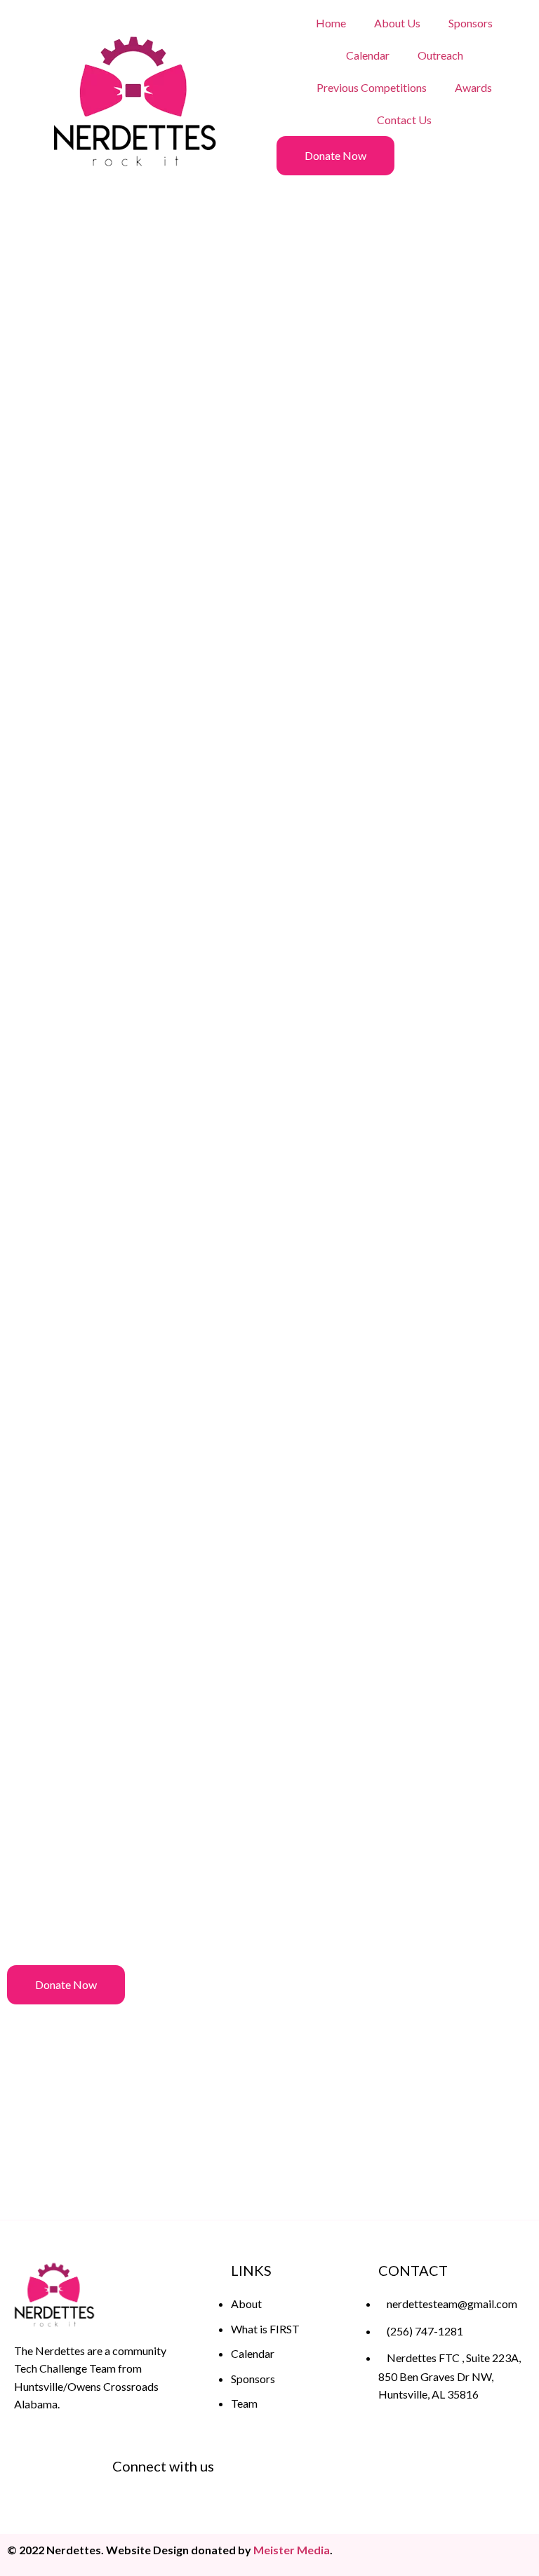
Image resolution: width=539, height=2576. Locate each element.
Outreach (440, 55)
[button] (335, 156)
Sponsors (471, 23)
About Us (397, 23)
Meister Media (292, 2550)
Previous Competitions (372, 87)
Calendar (368, 55)
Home (331, 23)
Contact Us (404, 120)
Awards (473, 87)
